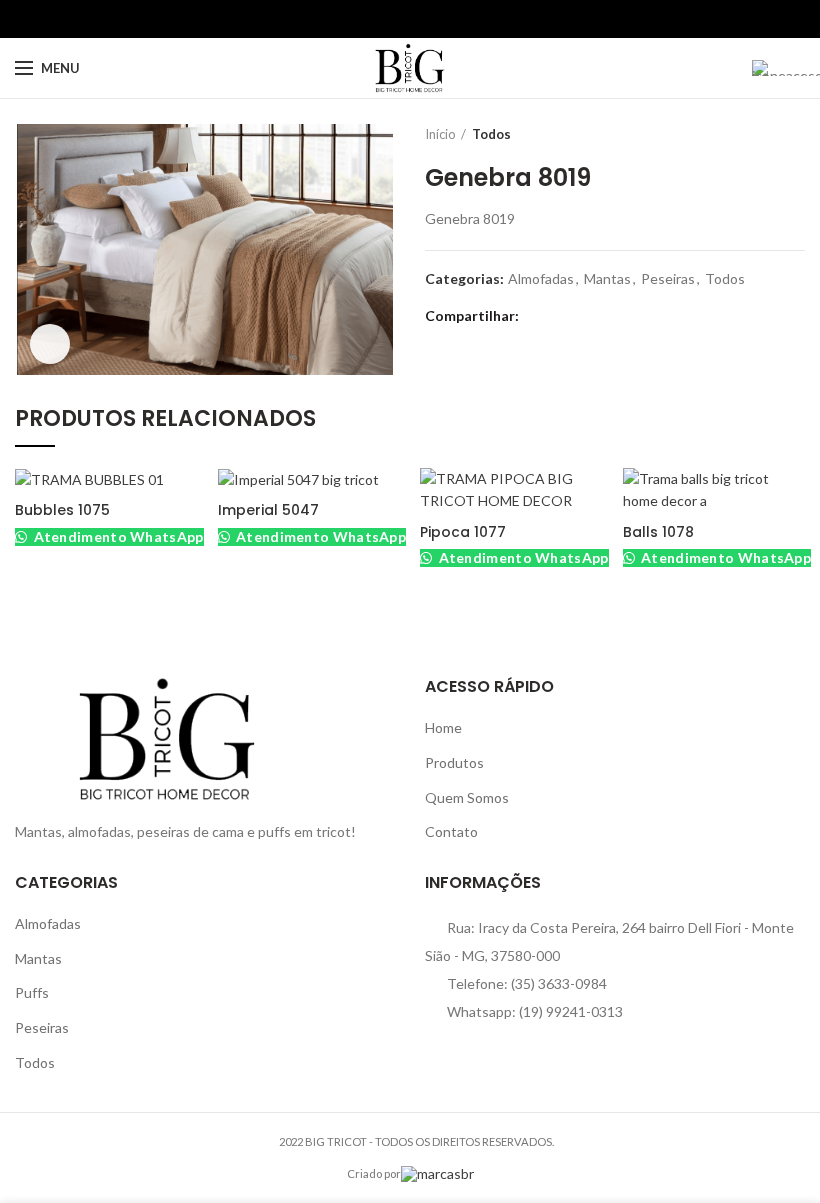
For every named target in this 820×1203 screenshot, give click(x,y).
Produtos (454, 762)
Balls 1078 (658, 532)
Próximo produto (795, 134)
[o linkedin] (433, 19)
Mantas (607, 279)
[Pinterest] (410, 19)
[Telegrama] (456, 19)
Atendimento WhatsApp (116, 536)
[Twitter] (387, 19)
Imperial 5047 (268, 510)
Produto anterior (755, 134)
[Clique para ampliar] (50, 344)
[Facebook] (364, 19)
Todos (491, 134)
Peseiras (668, 279)
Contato (451, 831)
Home (443, 727)
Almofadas (541, 279)
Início (440, 134)
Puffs (32, 992)
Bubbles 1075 (62, 510)
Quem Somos (467, 797)
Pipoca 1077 (463, 532)
